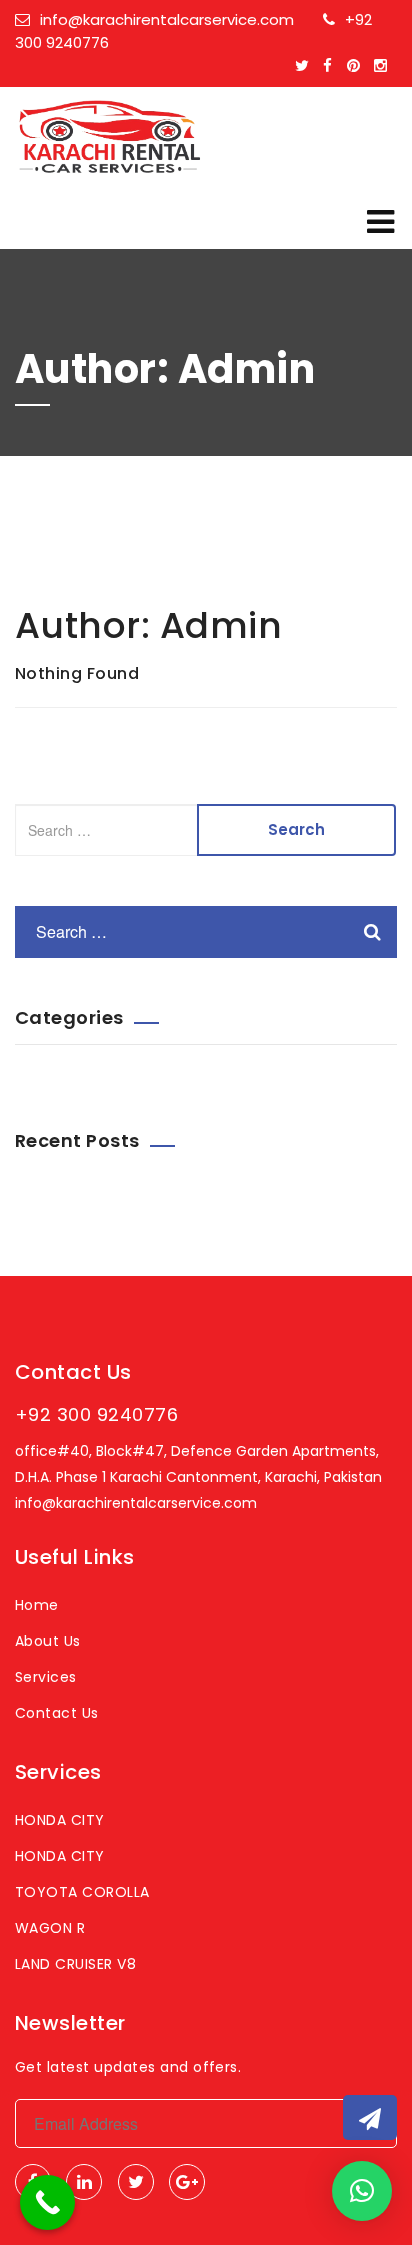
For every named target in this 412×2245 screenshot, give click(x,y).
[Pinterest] (358, 65)
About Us (48, 1641)
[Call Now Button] (47, 2202)
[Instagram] (385, 65)
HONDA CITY (60, 1820)
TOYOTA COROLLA (82, 1892)
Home (37, 1605)
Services (46, 1677)
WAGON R (50, 1928)
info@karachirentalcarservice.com (167, 19)
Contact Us (57, 1713)
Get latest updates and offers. (128, 2067)
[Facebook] (332, 65)
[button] (362, 2191)
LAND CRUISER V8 (75, 1964)
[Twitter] (307, 65)
